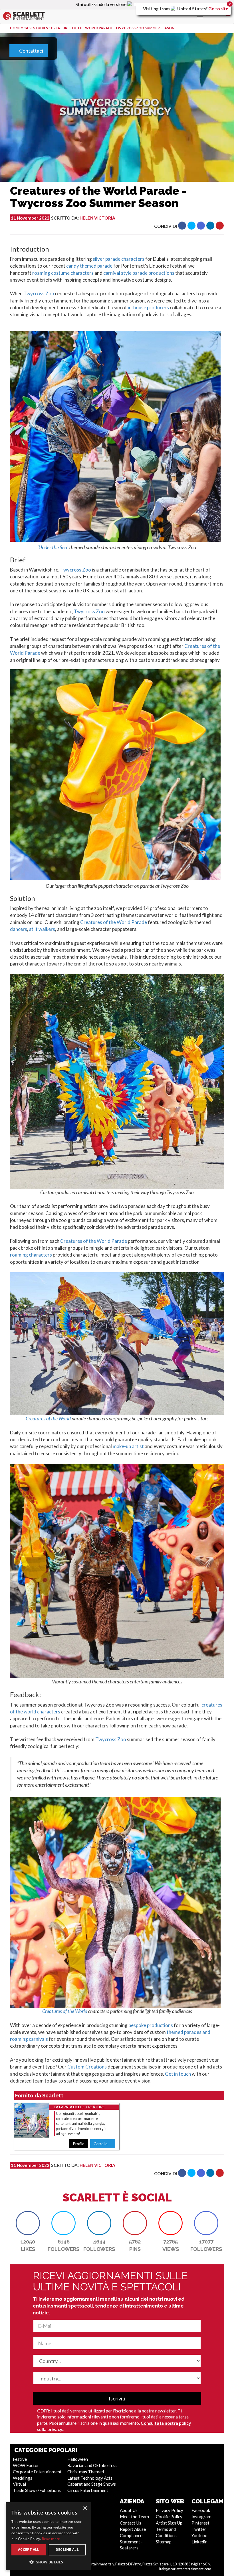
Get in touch (178, 2074)
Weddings (23, 2478)
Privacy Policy (170, 2510)
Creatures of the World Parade (114, 922)
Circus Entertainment (88, 2490)
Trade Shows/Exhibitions (37, 2490)
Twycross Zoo (39, 293)
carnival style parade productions (139, 273)
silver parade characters (119, 259)
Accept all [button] (29, 2550)
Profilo (79, 2144)
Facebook (201, 2510)
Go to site (218, 9)
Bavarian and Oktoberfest (92, 2465)
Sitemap (164, 2542)
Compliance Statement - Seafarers (131, 2542)
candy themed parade (89, 266)
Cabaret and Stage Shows (92, 2484)
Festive (20, 2459)
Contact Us (131, 2523)
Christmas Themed (86, 2472)
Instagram (201, 2517)
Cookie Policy (169, 2517)
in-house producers (148, 307)
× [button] (85, 2508)
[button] (182, 226)
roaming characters (31, 1255)
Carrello (101, 2144)
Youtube (199, 2535)
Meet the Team (134, 2517)
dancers (19, 929)
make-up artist (128, 1446)
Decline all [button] (67, 2550)
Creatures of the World (48, 1419)
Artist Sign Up (169, 2523)
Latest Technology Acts (90, 2478)
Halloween (78, 2459)
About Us (129, 2510)
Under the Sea (53, 547)
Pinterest (200, 2523)
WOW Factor (26, 2465)
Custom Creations (87, 2067)
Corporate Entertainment (37, 2472)
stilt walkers (42, 929)
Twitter (199, 2529)
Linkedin (199, 2542)
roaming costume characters (63, 273)
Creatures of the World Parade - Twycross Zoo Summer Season (113, 28)
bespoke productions (151, 2025)
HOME (15, 28)
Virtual (19, 2484)
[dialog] (49, 2536)
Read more (51, 2539)
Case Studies (36, 28)
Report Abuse (133, 2529)
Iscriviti (117, 2398)
